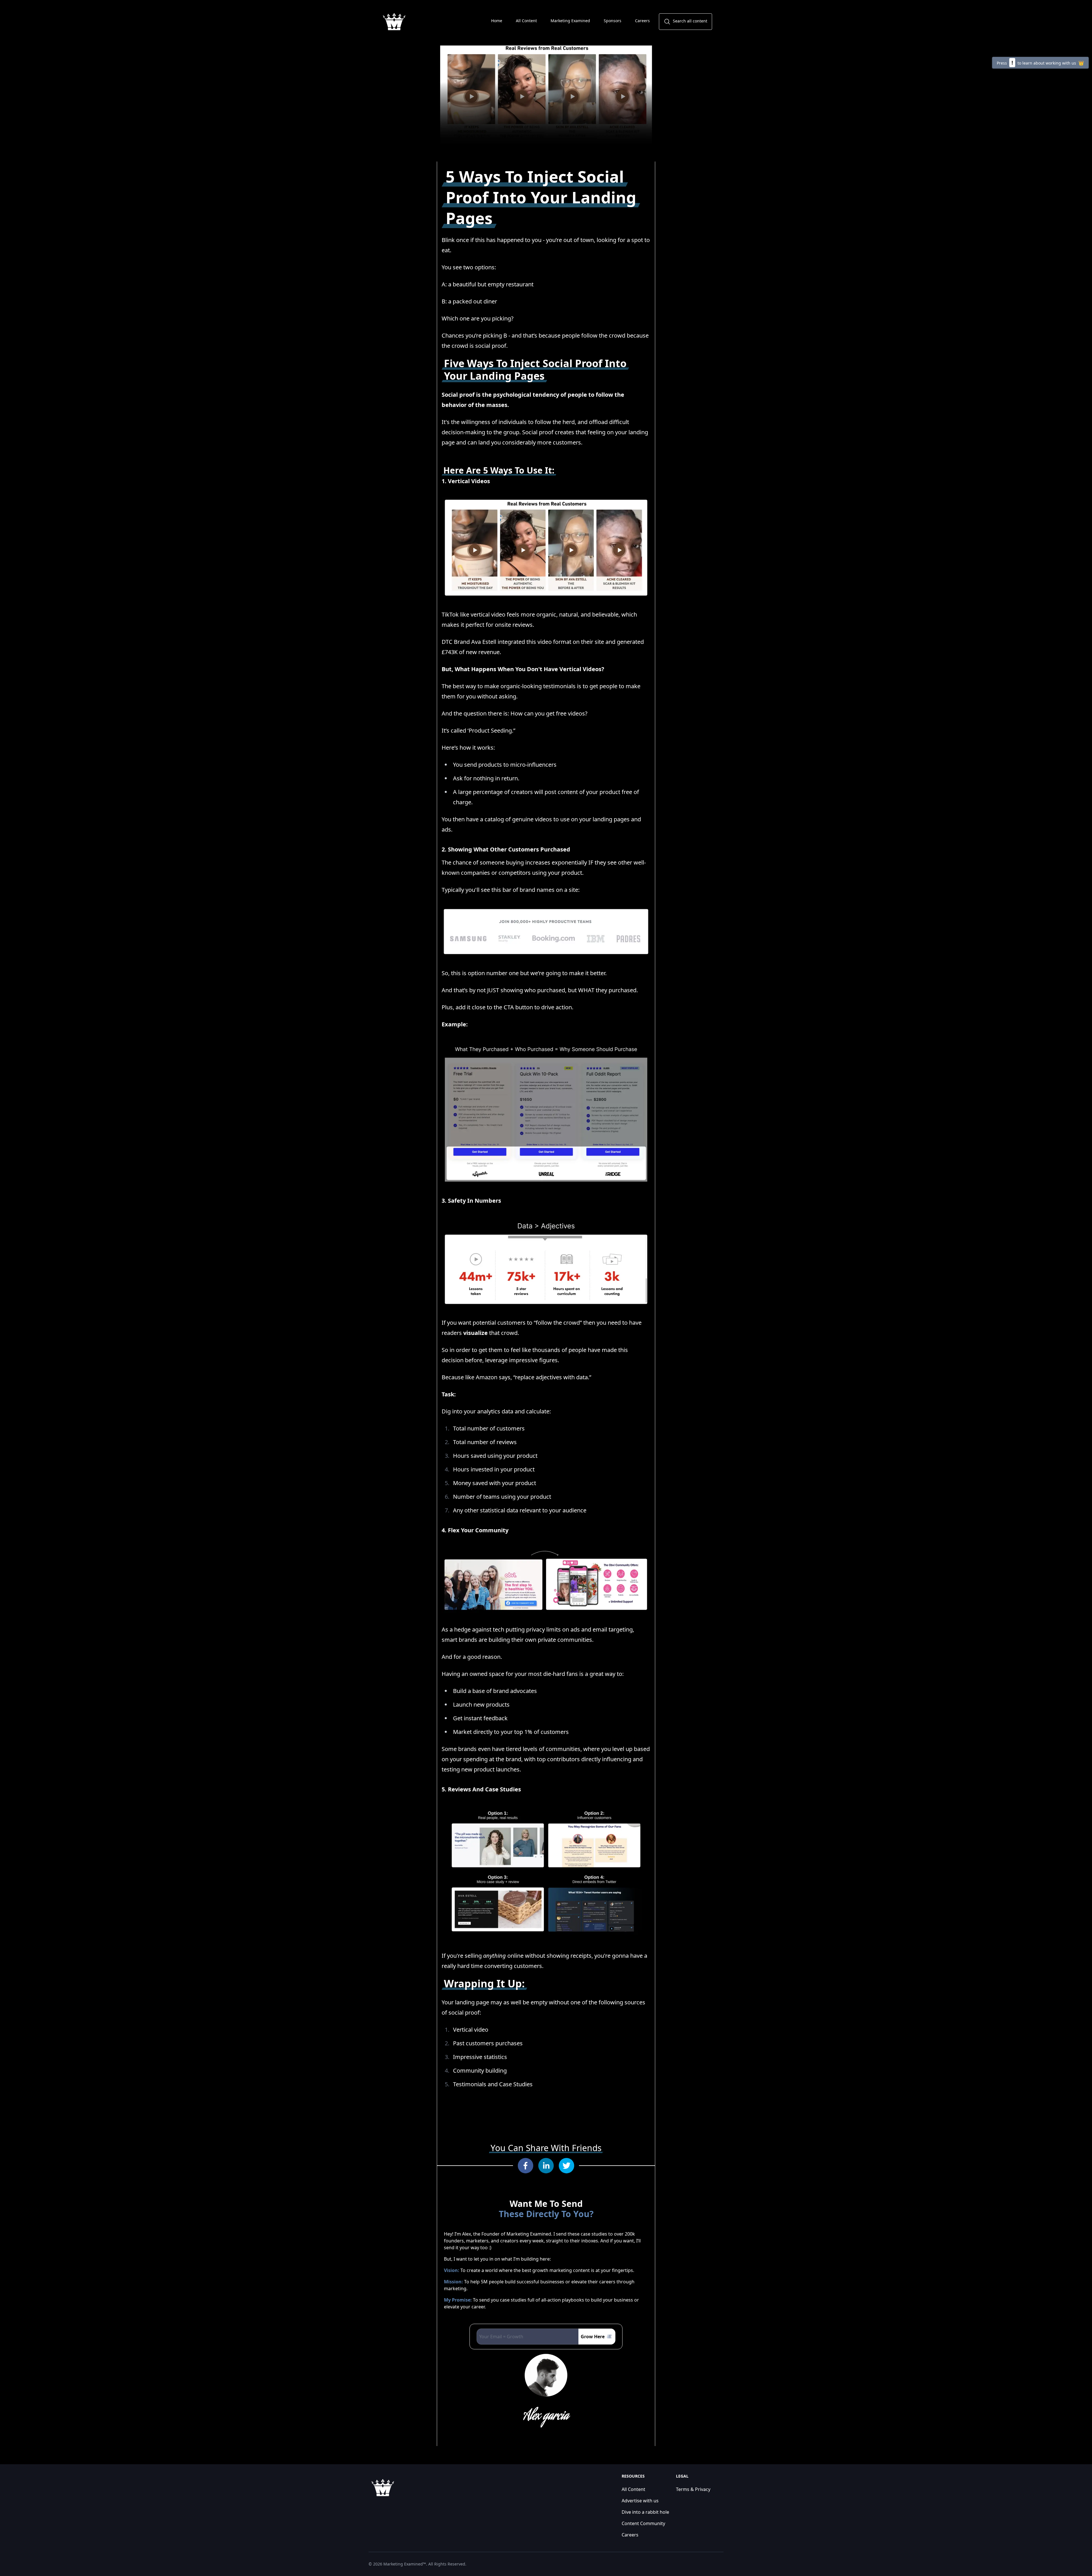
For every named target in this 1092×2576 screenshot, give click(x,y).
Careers (642, 21)
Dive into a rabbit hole (645, 2512)
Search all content (690, 21)
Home (497, 21)
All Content (526, 21)
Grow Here (593, 2337)
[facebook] (526, 2166)
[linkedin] (546, 2166)
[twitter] (566, 2166)
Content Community (643, 2523)
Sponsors (613, 21)
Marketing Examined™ (405, 2564)
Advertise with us (640, 2501)
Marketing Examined (570, 21)
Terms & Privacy (693, 2489)
